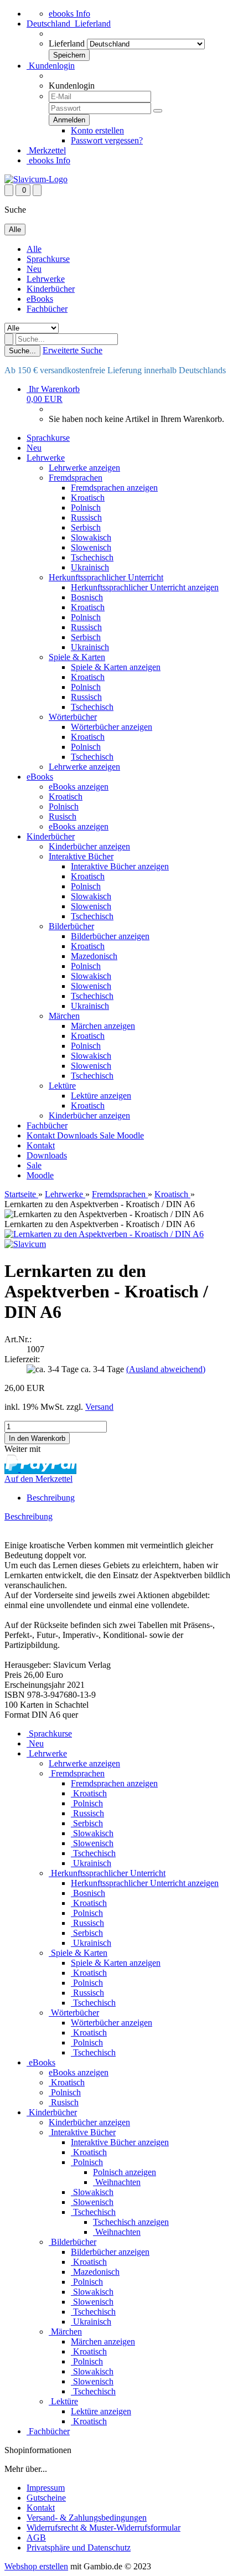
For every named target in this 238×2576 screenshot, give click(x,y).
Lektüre (62, 1086)
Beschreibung (51, 1498)
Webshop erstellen (36, 2566)
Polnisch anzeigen (125, 2172)
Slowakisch (91, 537)
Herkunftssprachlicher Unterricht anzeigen (145, 587)
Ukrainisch (90, 567)
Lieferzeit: (22, 1359)
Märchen (64, 1016)
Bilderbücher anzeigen (110, 936)
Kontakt (42, 1135)
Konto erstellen (97, 130)
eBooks (40, 299)
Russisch (86, 517)
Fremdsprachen (76, 478)
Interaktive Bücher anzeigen (120, 866)
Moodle (130, 1135)
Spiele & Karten (77, 657)
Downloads (78, 1135)
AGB (36, 2538)
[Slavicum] (36, 179)
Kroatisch (88, 498)
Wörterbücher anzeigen (112, 727)
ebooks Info (69, 14)
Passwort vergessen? (107, 140)
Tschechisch (92, 557)
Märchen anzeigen (103, 1026)
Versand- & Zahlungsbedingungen (87, 2518)
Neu (34, 269)
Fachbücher (47, 309)
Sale (108, 1135)
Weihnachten (117, 2182)
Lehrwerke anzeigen (84, 468)
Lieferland (67, 43)
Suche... (22, 351)
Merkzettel (46, 150)
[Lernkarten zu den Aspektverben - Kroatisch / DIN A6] (104, 1234)
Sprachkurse (48, 259)
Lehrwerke (46, 279)
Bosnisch (87, 597)
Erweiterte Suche (73, 350)
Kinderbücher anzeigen (89, 846)
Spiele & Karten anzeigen (116, 667)
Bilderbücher (71, 926)
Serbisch (86, 527)
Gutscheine (46, 2498)
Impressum (46, 2488)
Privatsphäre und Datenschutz (79, 2547)
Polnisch (86, 508)
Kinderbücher (51, 289)
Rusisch (63, 816)
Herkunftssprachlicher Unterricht (106, 577)
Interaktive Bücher (81, 856)
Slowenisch (91, 547)
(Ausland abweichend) (166, 1369)
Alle (34, 249)
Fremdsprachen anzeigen (114, 488)
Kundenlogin (51, 66)
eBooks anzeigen (79, 787)
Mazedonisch (94, 956)
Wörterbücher (73, 717)
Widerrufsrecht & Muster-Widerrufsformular (104, 2528)
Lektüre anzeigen (101, 1096)
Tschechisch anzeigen (131, 2222)
